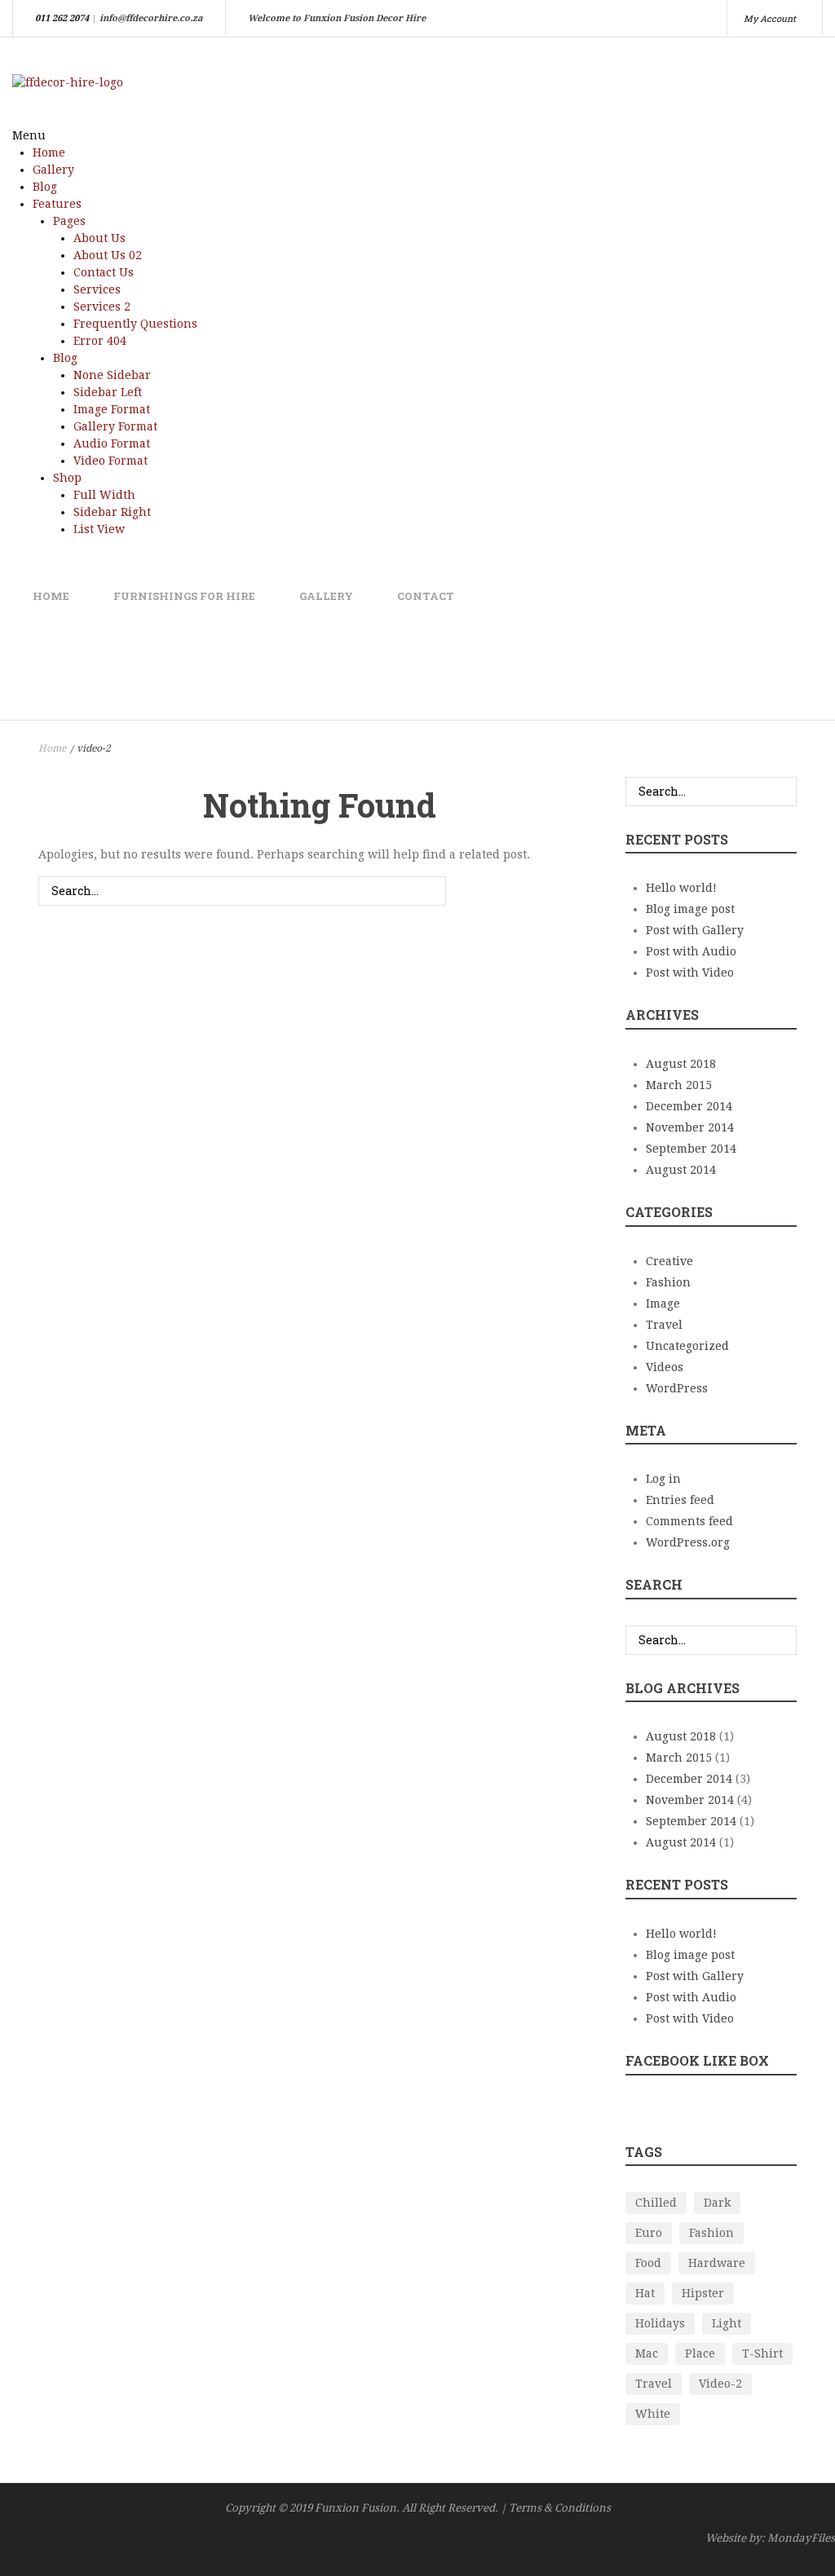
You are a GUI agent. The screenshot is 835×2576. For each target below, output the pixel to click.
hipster (703, 2293)
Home (49, 152)
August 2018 (681, 1064)
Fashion (668, 1282)
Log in (663, 1479)
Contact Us (104, 272)
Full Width (104, 495)
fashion (711, 2233)
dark (717, 2203)
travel (654, 2384)
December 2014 (689, 1106)
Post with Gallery (695, 930)
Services (97, 289)
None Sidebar (112, 375)
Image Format (112, 409)
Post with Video (690, 973)
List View (99, 529)
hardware (717, 2263)
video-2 (720, 2384)
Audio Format (112, 443)
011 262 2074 (62, 18)
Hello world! (681, 888)
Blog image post (690, 909)
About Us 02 (108, 255)
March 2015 (679, 1085)
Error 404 (100, 341)
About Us (99, 238)
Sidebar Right (112, 512)
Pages (69, 221)
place (700, 2353)
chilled (656, 2203)
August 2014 (681, 1170)
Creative (669, 1261)
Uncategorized (687, 1346)
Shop (67, 478)
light (727, 2323)
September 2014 (691, 1149)
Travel (664, 1325)
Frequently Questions (135, 324)
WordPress (677, 1388)
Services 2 (102, 307)
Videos (665, 1367)
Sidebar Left (108, 392)
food (648, 2263)
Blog (45, 187)
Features (57, 204)
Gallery (53, 170)
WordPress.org (688, 1542)
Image (663, 1303)
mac (647, 2353)
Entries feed (680, 1500)
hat (645, 2293)
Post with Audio (691, 951)
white (653, 2414)
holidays (660, 2323)
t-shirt (762, 2353)
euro (649, 2233)
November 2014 (690, 1127)
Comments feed (689, 1521)
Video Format (110, 461)
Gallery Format (115, 426)
